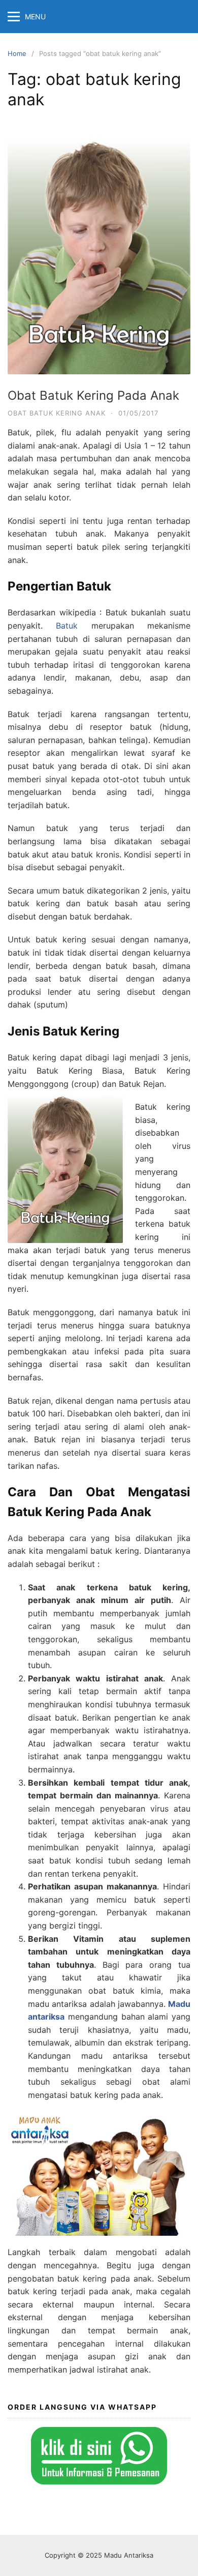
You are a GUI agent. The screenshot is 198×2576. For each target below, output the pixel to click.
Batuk (67, 626)
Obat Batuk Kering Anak (57, 413)
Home (17, 53)
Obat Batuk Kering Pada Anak (93, 395)
